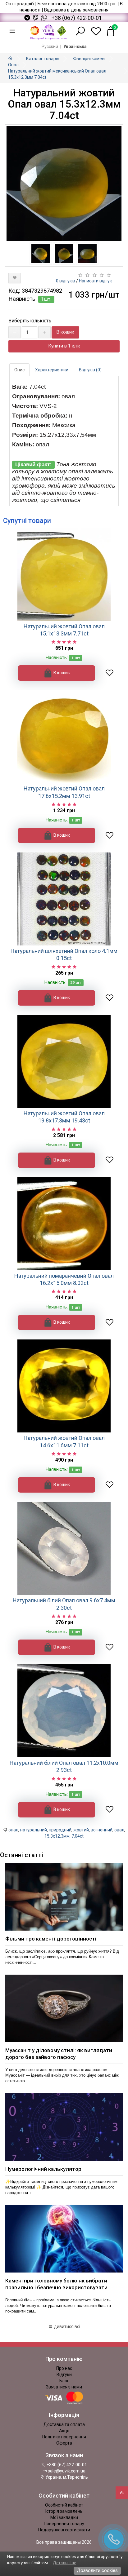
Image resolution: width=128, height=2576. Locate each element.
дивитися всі (67, 2326)
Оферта (64, 2443)
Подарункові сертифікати (64, 2530)
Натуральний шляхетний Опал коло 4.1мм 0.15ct (64, 954)
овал (119, 1830)
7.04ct (78, 1836)
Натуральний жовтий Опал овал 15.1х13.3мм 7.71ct (64, 630)
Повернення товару (64, 2524)
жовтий (81, 1830)
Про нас (64, 2368)
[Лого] (48, 31)
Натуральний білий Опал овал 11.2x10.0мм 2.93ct (64, 1766)
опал (13, 1830)
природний (60, 1830)
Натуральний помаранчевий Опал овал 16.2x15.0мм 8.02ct (64, 1279)
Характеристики (52, 370)
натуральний (34, 1830)
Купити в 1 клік (64, 346)
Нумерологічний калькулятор (43, 2169)
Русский (50, 46)
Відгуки (64, 2375)
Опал (13, 65)
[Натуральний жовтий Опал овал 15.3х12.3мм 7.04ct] (64, 184)
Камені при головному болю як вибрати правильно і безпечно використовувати (56, 2284)
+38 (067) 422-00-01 (77, 18)
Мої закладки (64, 2517)
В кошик (65, 332)
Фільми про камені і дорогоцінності (51, 1939)
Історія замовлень (64, 2511)
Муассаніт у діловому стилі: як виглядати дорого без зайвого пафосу (59, 2054)
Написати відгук (95, 281)
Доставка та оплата (64, 2424)
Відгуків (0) (90, 370)
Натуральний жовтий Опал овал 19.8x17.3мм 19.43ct (64, 1117)
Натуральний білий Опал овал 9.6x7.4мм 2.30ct (64, 1604)
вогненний (102, 1830)
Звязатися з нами (64, 2387)
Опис (19, 370)
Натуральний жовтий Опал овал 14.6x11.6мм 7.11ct (64, 1441)
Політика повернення (64, 2437)
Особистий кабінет (64, 2505)
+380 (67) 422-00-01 (66, 2465)
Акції (64, 2431)
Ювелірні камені (89, 59)
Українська (75, 46)
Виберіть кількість (30, 321)
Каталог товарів (43, 59)
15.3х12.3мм (57, 1836)
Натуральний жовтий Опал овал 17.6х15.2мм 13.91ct (64, 792)
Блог (64, 2381)
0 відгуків (66, 281)
